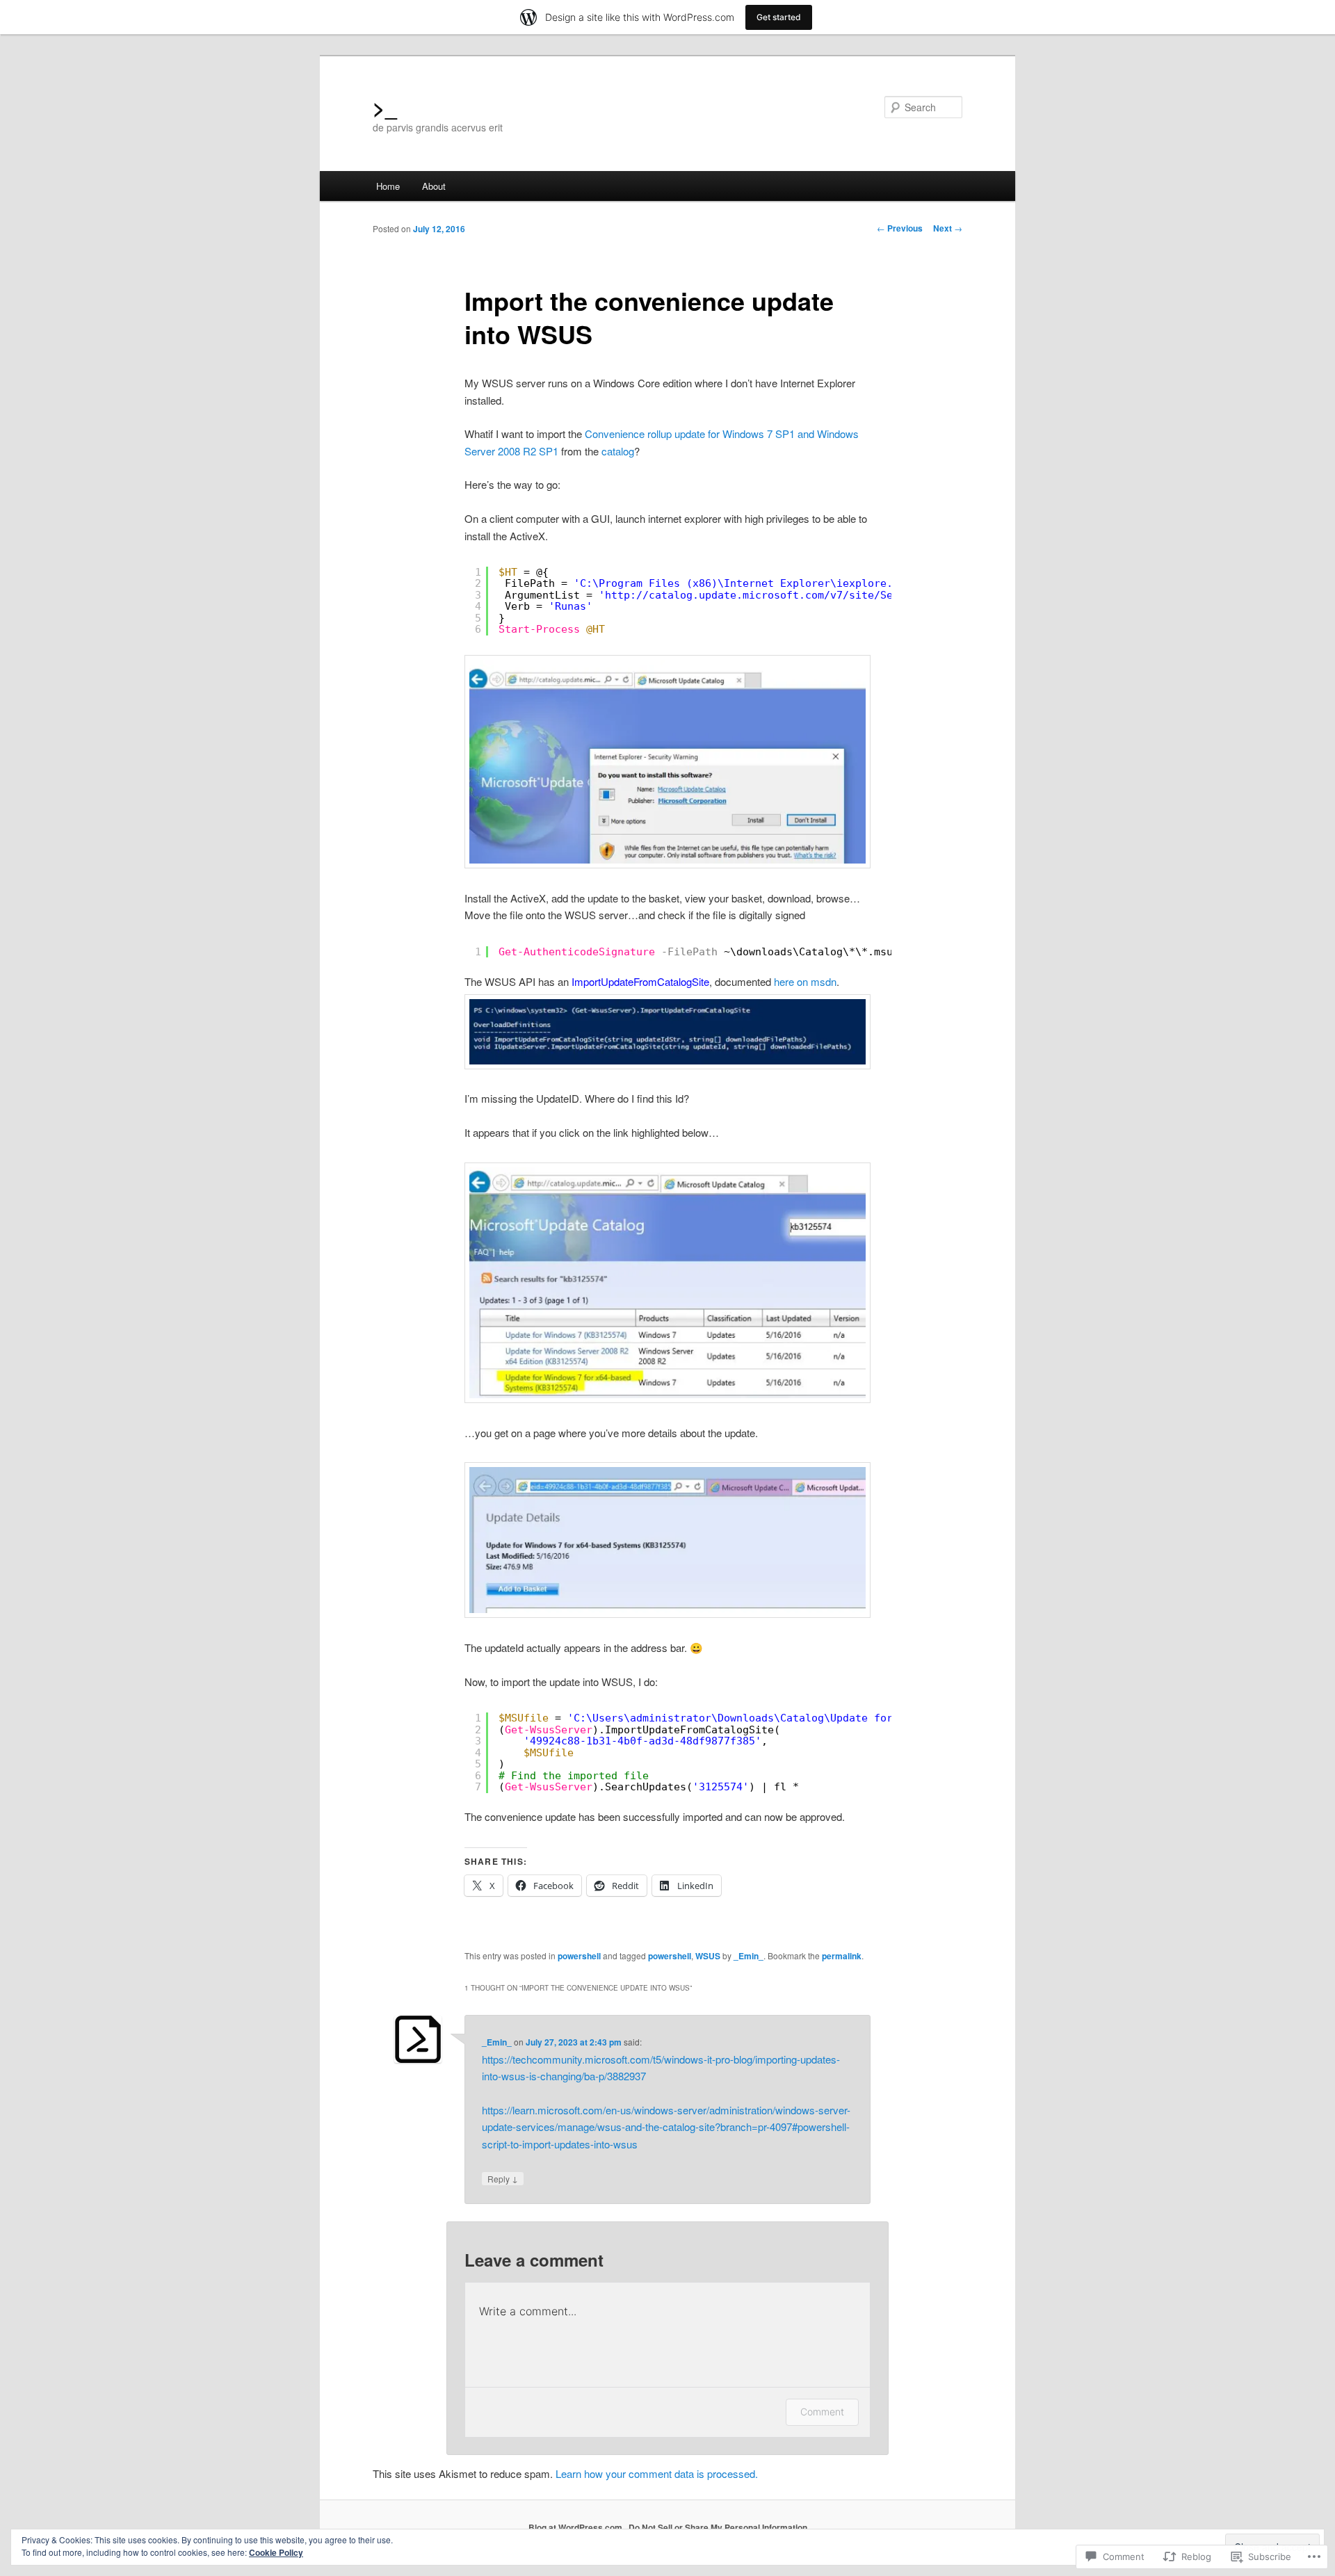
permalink (842, 1956)
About (434, 186)
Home (388, 186)
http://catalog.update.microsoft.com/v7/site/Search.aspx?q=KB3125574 (815, 595)
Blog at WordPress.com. (576, 2527)
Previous (900, 228)
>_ (385, 107)
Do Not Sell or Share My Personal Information (718, 2527)
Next (948, 228)
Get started (779, 17)
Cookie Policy (276, 2552)
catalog (618, 451)
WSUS (708, 1956)
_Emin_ (749, 1956)
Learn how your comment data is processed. (657, 2473)
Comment (822, 2412)
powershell (579, 1956)
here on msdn (805, 981)
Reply (503, 2178)
